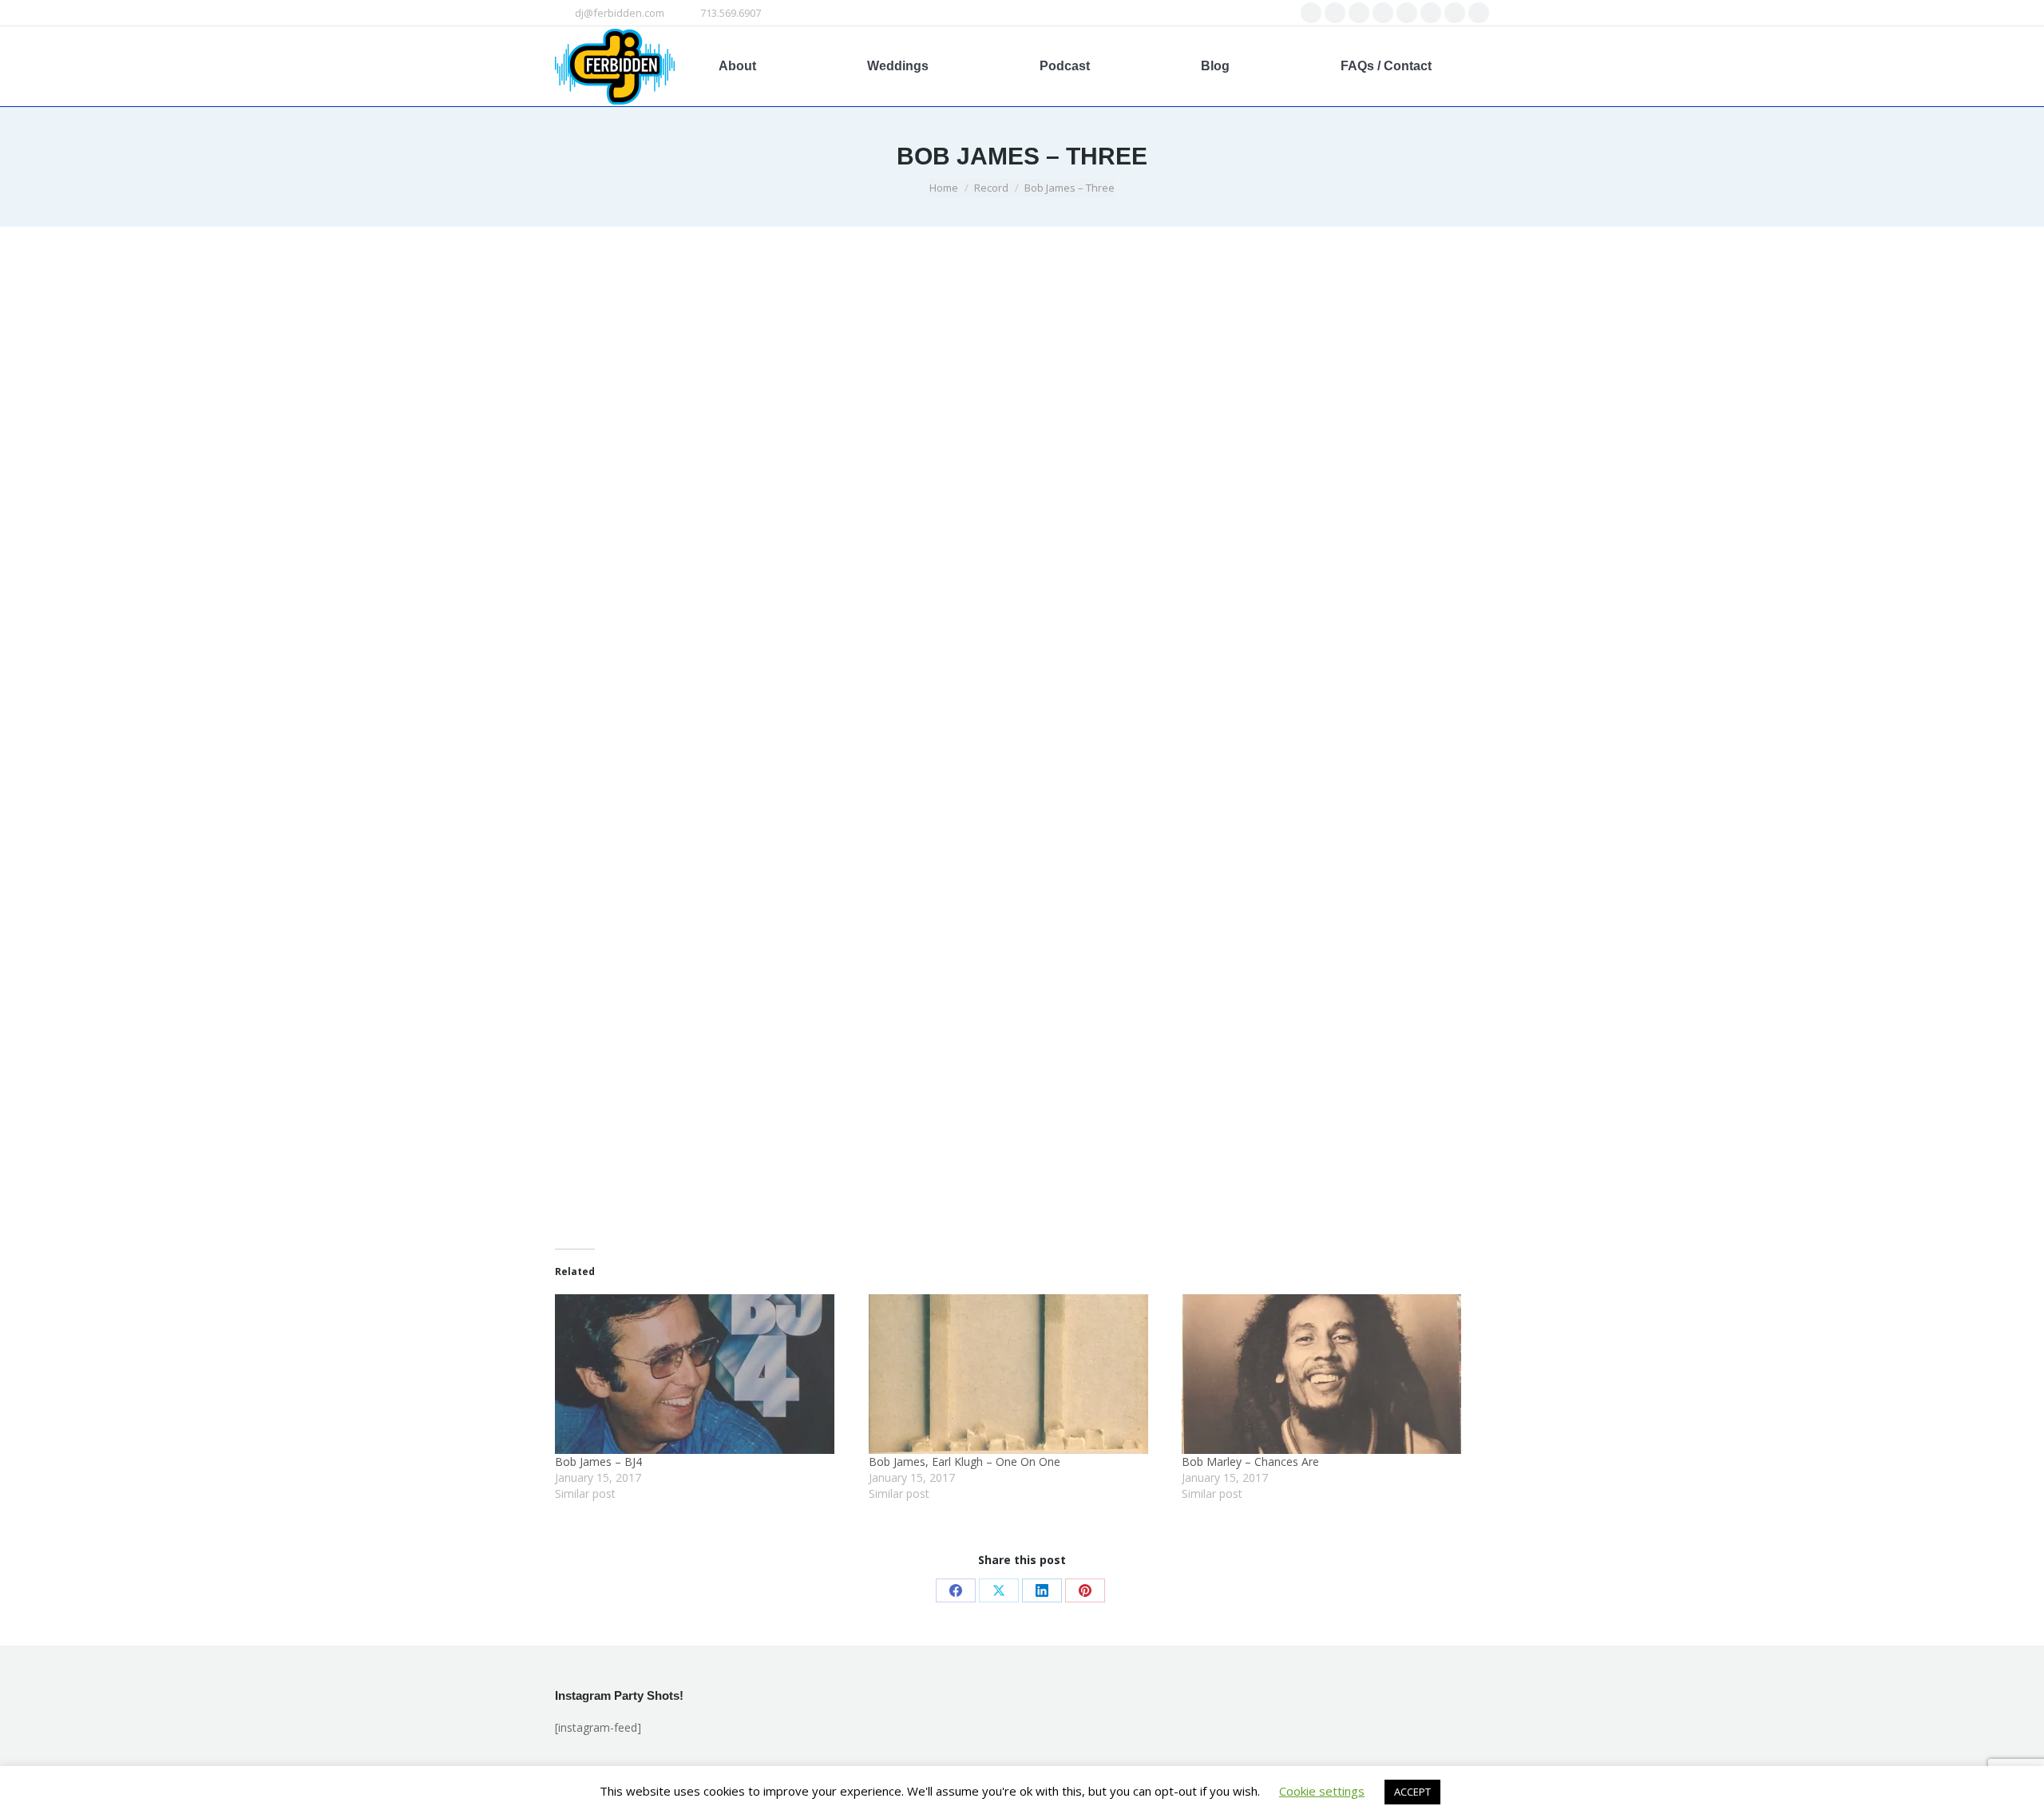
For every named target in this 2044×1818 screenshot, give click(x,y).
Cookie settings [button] (1322, 1791)
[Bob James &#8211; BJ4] (704, 1374)
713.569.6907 (731, 13)
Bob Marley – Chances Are (1250, 1462)
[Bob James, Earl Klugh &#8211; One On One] (1018, 1374)
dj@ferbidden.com (620, 13)
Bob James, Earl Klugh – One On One (965, 1462)
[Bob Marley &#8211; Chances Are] (1331, 1374)
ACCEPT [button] (1412, 1792)
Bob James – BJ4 (598, 1462)
